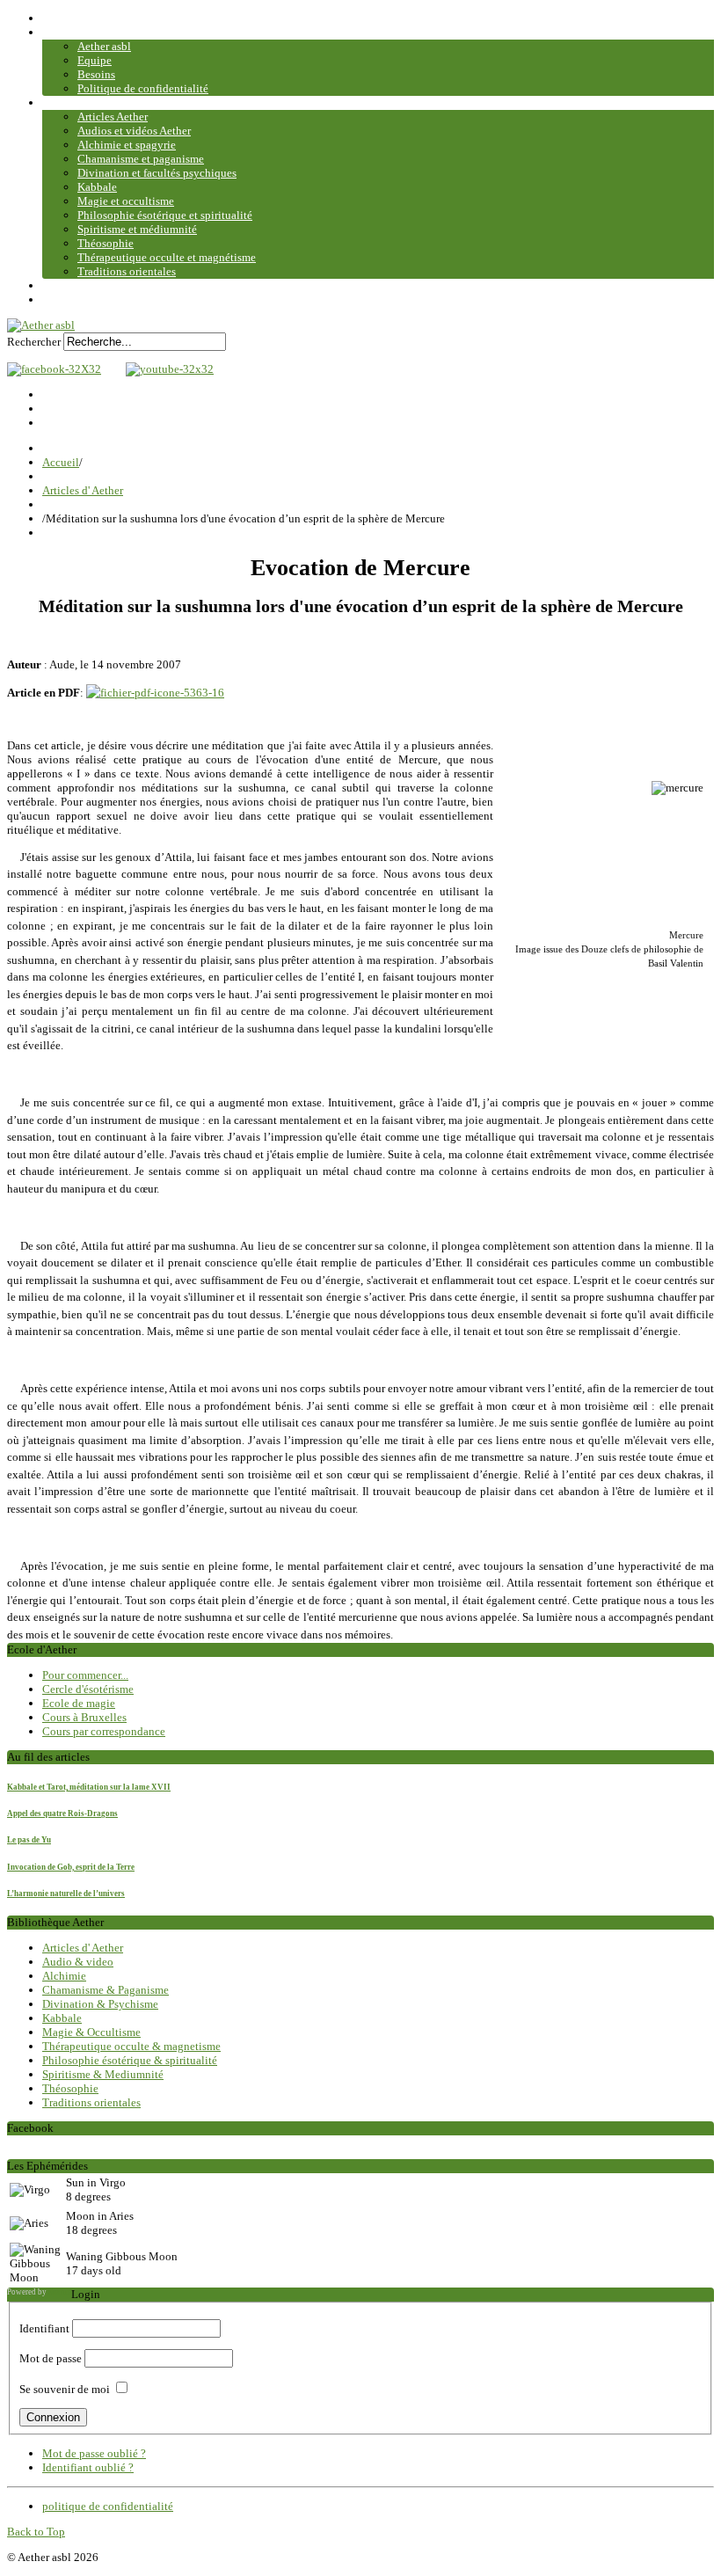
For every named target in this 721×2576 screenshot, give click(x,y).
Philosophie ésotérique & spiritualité (130, 2060)
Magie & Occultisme (91, 2032)
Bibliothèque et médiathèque (112, 102)
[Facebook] (54, 369)
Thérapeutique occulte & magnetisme (131, 2046)
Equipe (95, 60)
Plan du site (70, 299)
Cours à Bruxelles (84, 1717)
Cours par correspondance (104, 1731)
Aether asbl (104, 46)
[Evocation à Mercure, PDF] (155, 693)
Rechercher (34, 342)
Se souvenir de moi (65, 2389)
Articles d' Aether (83, 490)
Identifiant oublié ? (88, 2467)
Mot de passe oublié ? (94, 2453)
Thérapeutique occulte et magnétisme (167, 257)
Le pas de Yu (29, 1840)
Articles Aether (113, 117)
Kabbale (97, 187)
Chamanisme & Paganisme (106, 1990)
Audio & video (78, 1962)
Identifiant (44, 2328)
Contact (61, 285)
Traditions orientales (127, 271)
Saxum (60, 2292)
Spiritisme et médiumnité (137, 229)
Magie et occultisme (126, 201)
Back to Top (36, 2532)
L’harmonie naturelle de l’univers (66, 1894)
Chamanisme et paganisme (141, 159)
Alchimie (64, 1976)
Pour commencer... (85, 1675)
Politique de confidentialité (143, 88)
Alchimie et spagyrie (127, 145)
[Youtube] (165, 369)
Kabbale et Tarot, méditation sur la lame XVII (89, 1787)
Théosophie (106, 243)
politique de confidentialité (108, 2506)
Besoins (96, 74)
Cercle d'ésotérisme (88, 1689)
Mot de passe (51, 2358)
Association (70, 32)
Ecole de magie (79, 1703)
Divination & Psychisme (100, 2004)
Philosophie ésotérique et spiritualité (165, 215)
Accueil (61, 18)
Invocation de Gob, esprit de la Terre (71, 1867)
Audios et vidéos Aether (134, 131)
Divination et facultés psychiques (157, 173)
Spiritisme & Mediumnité (103, 2074)
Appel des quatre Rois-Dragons (62, 1813)
